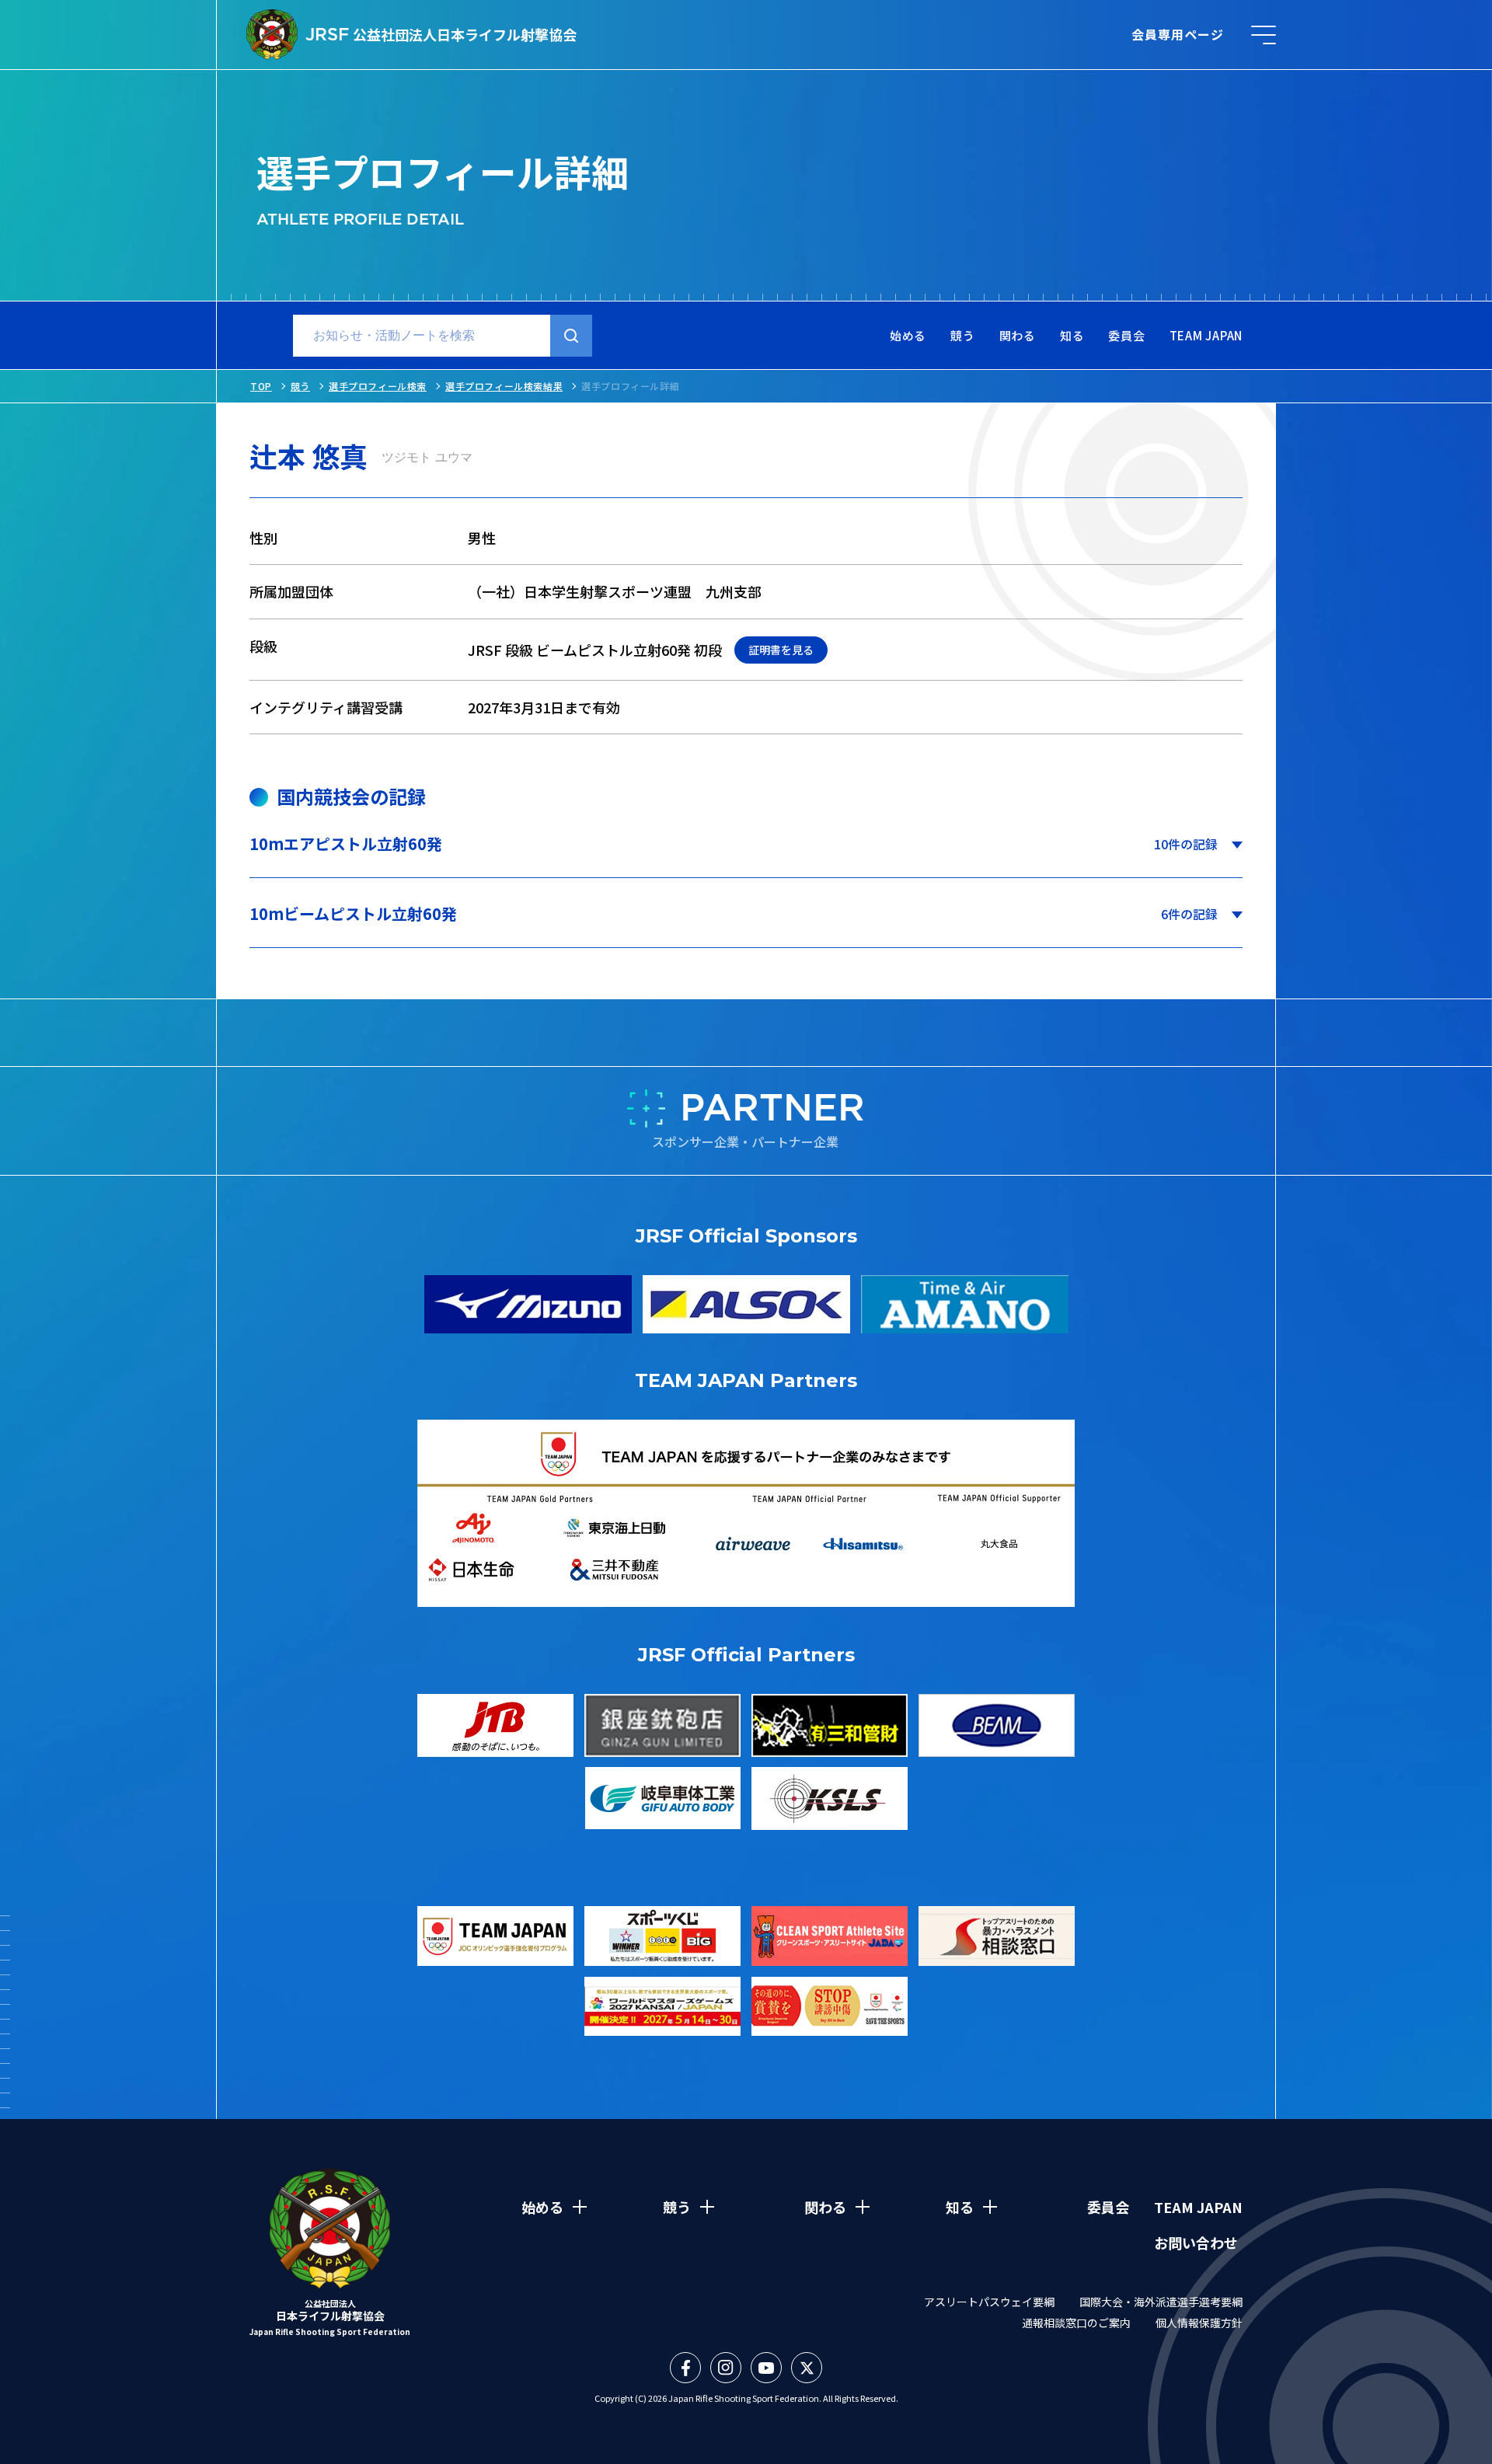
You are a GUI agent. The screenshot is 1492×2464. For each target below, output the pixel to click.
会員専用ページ (1178, 34)
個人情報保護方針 (1199, 2323)
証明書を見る (781, 650)
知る (1072, 336)
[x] (807, 2368)
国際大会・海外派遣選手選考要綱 (1161, 2302)
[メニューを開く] (1264, 35)
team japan (1198, 2207)
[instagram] (726, 2368)
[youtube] (766, 2368)
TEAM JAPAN (1206, 336)
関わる (1018, 336)
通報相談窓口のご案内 (1076, 2323)
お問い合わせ (1196, 2243)
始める (908, 336)
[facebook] (685, 2368)
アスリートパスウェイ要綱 (989, 2302)
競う (963, 336)
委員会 (1126, 336)
